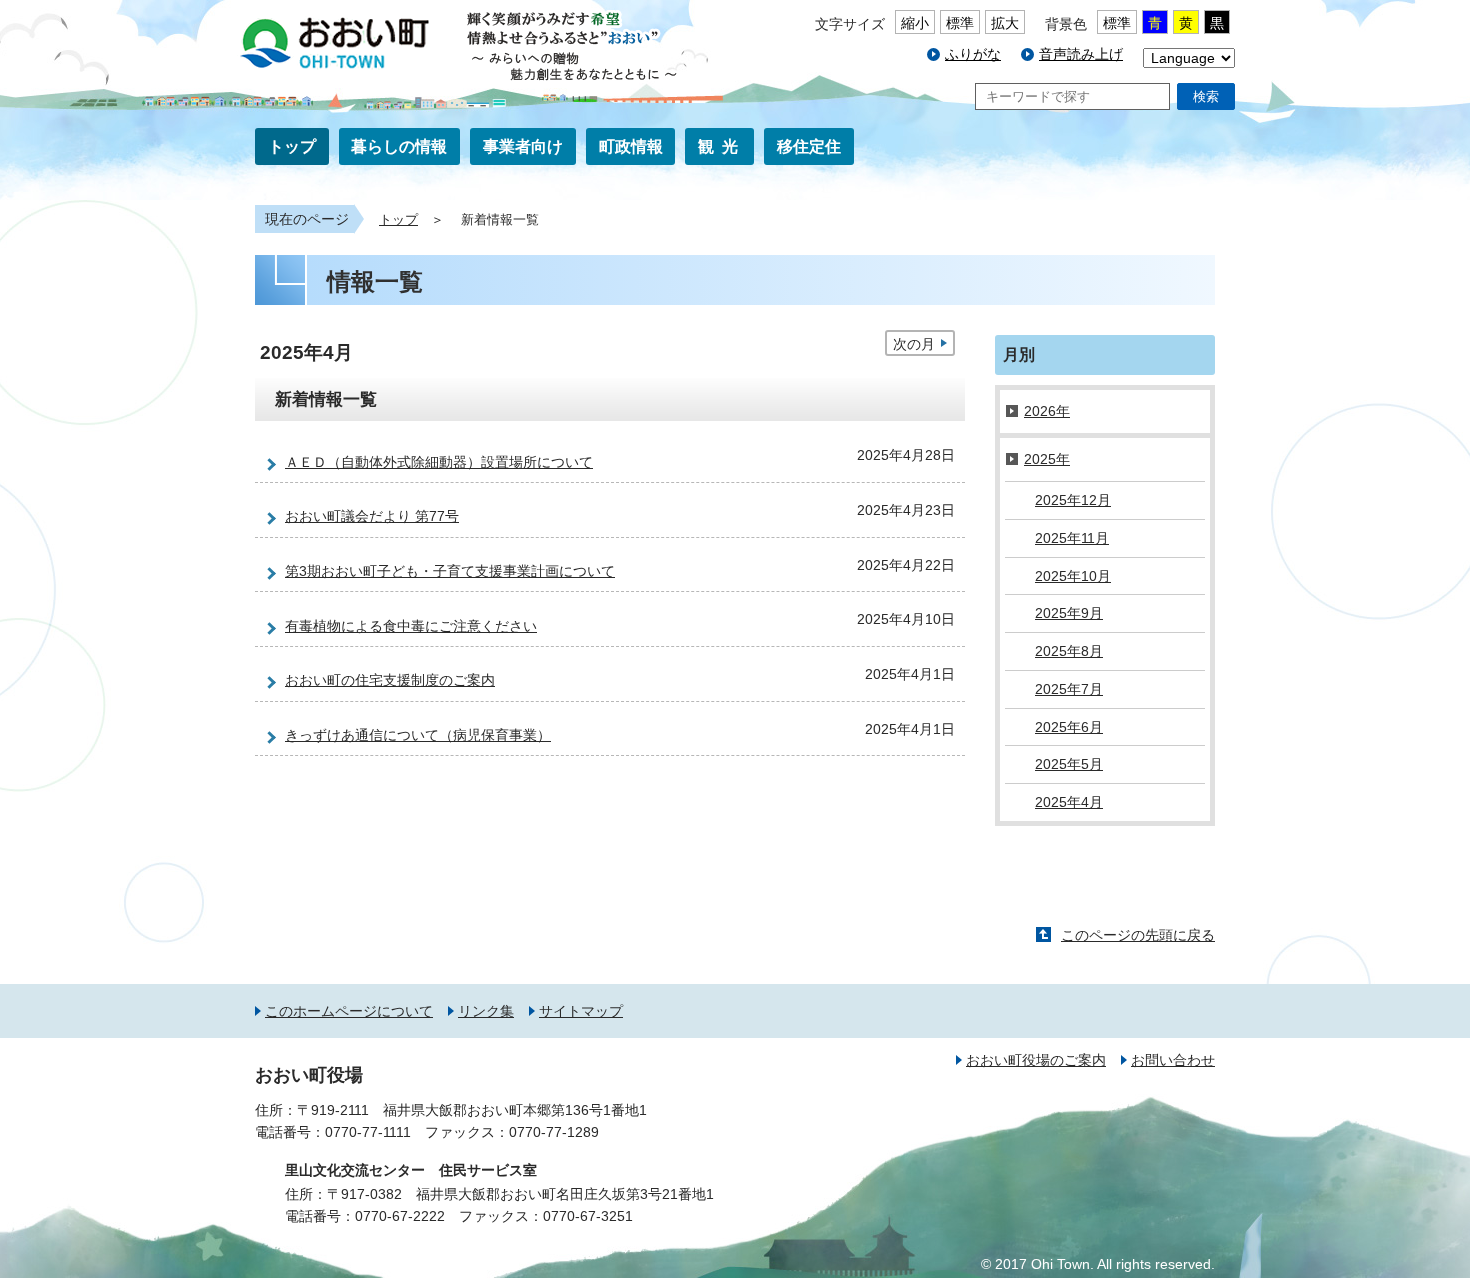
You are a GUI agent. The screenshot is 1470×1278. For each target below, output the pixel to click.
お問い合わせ (1173, 1060)
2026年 (1047, 411)
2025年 (1047, 459)
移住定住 (809, 146)
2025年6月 (1069, 727)
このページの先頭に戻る (1138, 935)
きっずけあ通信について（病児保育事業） (418, 735)
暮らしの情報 (399, 146)
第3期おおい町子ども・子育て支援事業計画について (450, 571)
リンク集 (486, 1011)
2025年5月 (1069, 764)
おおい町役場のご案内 (1036, 1060)
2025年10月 (1073, 576)
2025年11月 (1072, 538)
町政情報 (631, 146)
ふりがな (973, 54)
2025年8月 (1069, 651)
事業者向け (523, 146)
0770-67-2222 (400, 1216)
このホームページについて (349, 1011)
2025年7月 (1069, 689)
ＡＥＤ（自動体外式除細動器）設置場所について (439, 462)
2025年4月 (1069, 802)
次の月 (914, 344)
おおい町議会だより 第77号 (372, 516)
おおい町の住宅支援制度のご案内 (390, 680)
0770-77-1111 (368, 1132)
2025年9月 (1069, 613)
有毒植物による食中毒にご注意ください (411, 626)
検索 (1206, 96)
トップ (292, 146)
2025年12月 (1073, 500)
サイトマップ (581, 1011)
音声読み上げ (1081, 54)
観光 (722, 146)
